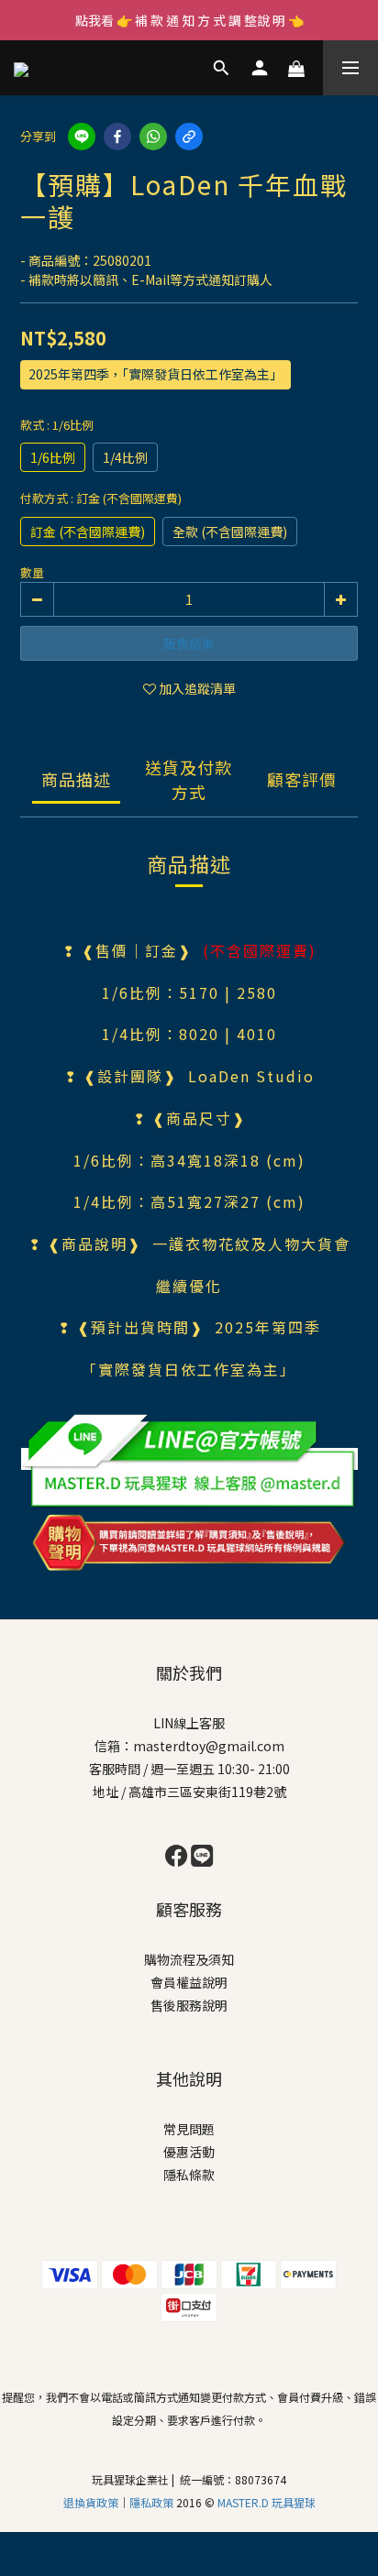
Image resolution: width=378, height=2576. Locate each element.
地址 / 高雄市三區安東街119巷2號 (189, 1792)
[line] (82, 137)
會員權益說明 (189, 1982)
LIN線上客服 (189, 1723)
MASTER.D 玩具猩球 (267, 2502)
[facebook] (117, 137)
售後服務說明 (189, 2005)
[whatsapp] (153, 137)
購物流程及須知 (189, 1959)
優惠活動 (189, 2152)
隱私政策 (153, 2502)
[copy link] (189, 137)
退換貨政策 (91, 2502)
